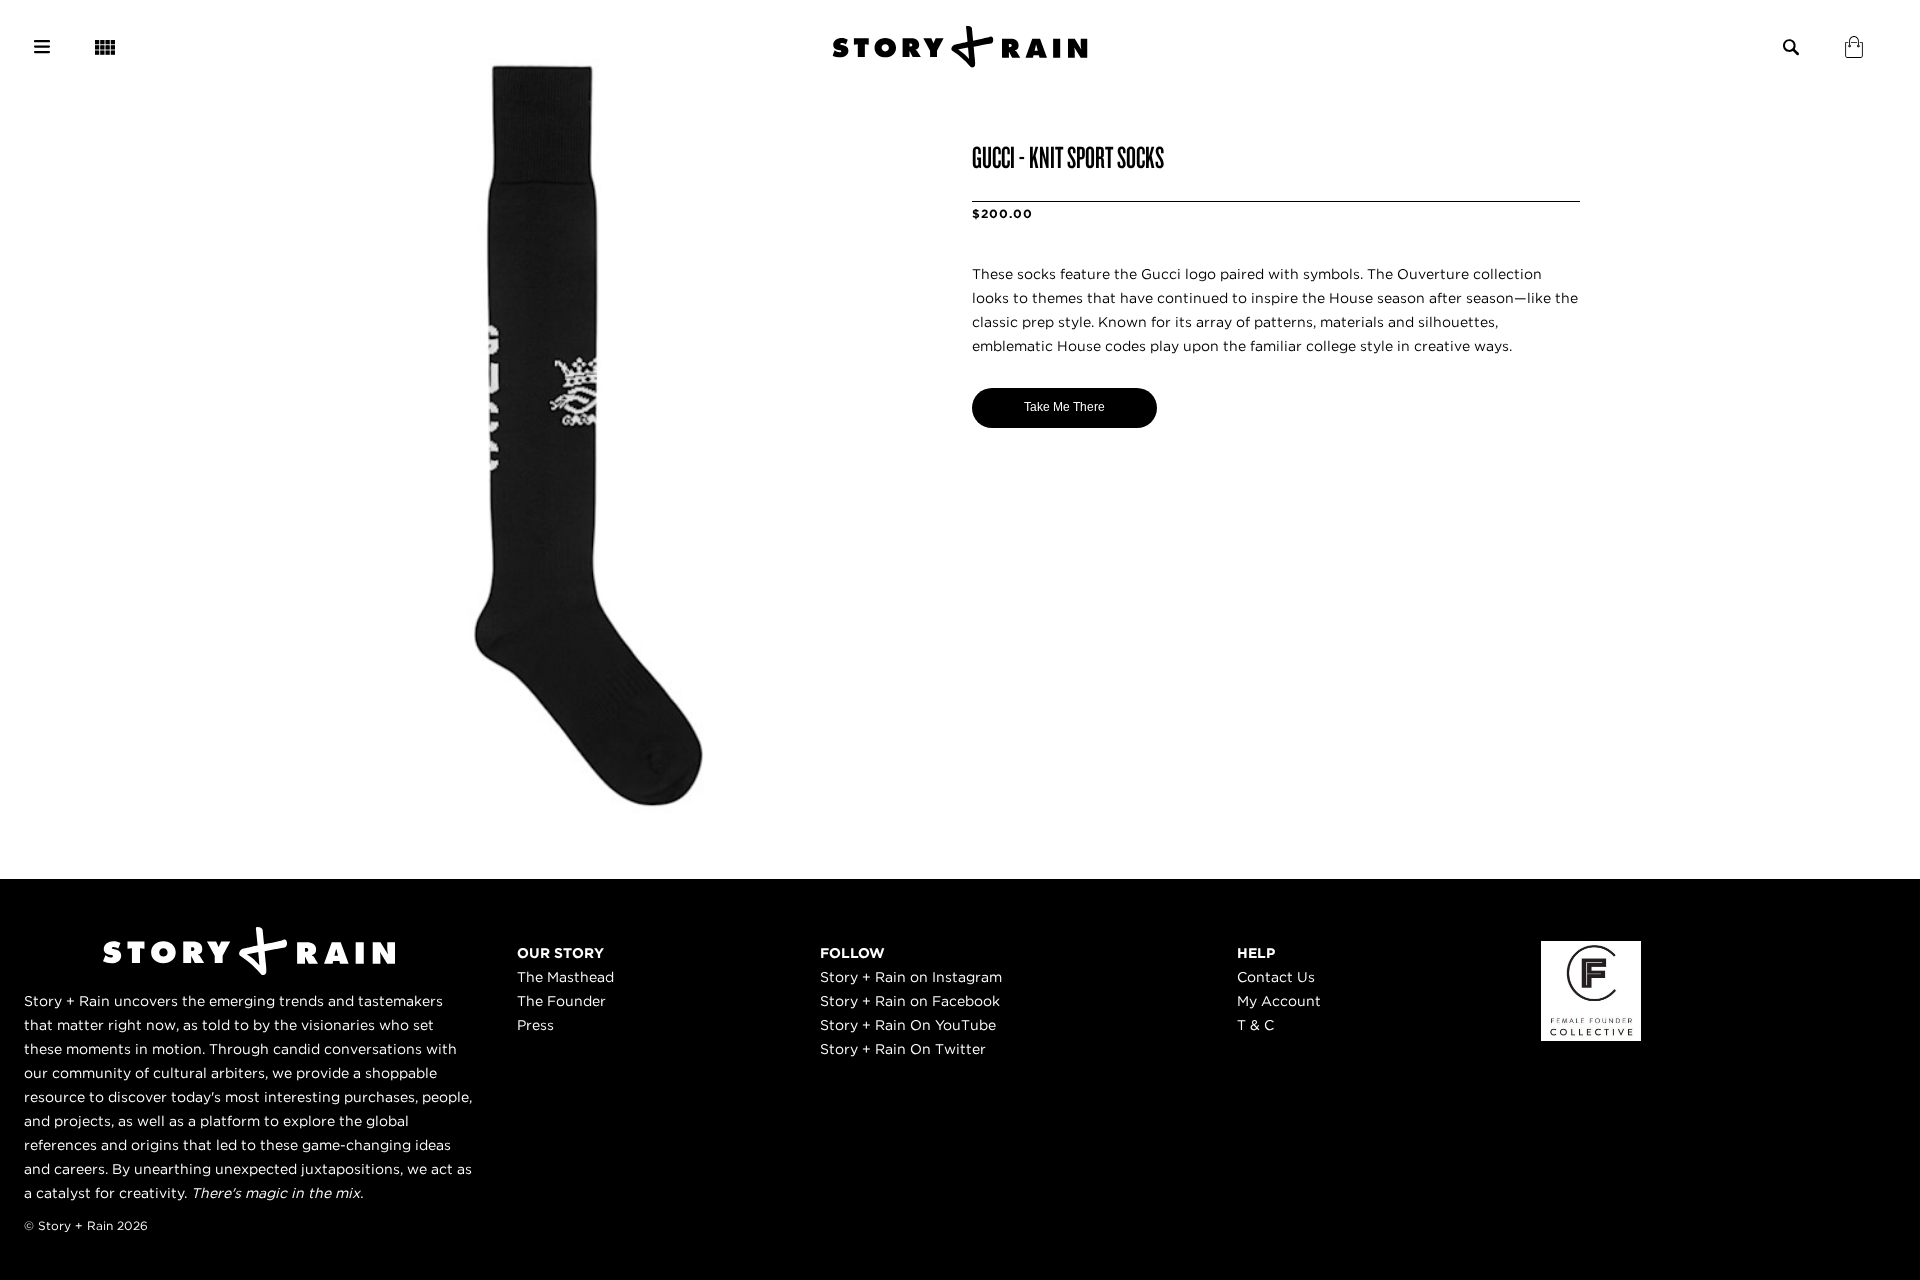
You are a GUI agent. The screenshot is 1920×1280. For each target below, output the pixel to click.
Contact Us (1276, 977)
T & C (1255, 1025)
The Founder (561, 1001)
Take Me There (1064, 407)
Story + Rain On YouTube (908, 1025)
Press (535, 1025)
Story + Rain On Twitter (903, 1049)
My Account (1279, 1001)
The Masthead (565, 977)
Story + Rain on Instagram (911, 977)
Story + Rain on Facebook (910, 1001)
